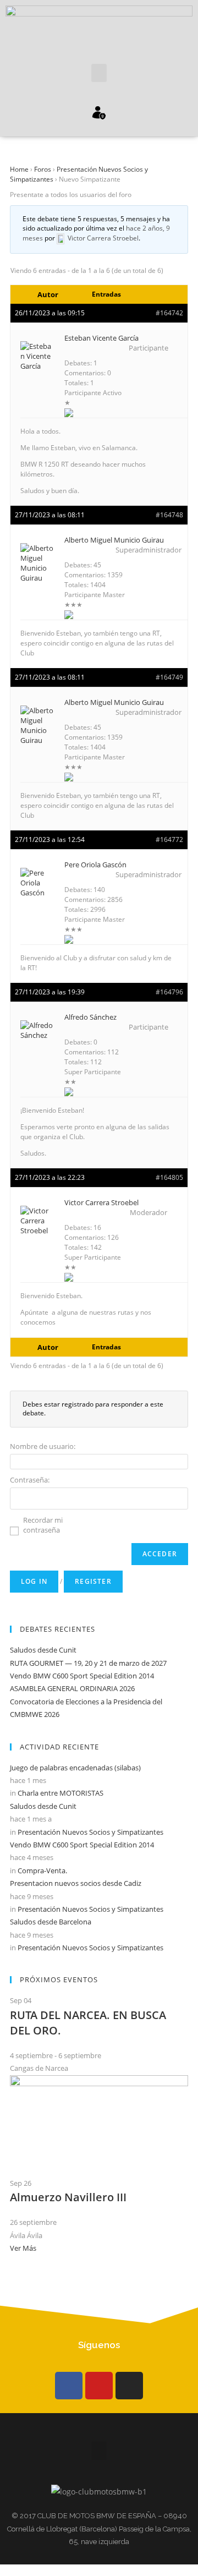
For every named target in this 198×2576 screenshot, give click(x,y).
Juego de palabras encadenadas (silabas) (75, 1768)
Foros (43, 169)
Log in (34, 1581)
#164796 (169, 992)
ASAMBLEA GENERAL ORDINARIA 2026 (72, 1688)
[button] (99, 73)
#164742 (169, 313)
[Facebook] (69, 2386)
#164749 (169, 677)
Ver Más (23, 2248)
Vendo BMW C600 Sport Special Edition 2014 (82, 1676)
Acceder (160, 1554)
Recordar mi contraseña (43, 1525)
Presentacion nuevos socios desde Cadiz (76, 1883)
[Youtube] (99, 2386)
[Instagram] (129, 2386)
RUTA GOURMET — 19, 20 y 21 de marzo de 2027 (88, 1663)
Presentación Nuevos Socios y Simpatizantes (90, 1832)
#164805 (169, 1177)
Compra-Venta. (42, 1871)
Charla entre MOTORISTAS (61, 1793)
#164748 (169, 515)
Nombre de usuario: (43, 1446)
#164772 (169, 839)
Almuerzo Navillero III (68, 2197)
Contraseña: (30, 1480)
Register (93, 1581)
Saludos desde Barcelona (51, 1922)
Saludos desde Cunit (43, 1650)
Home (19, 169)
